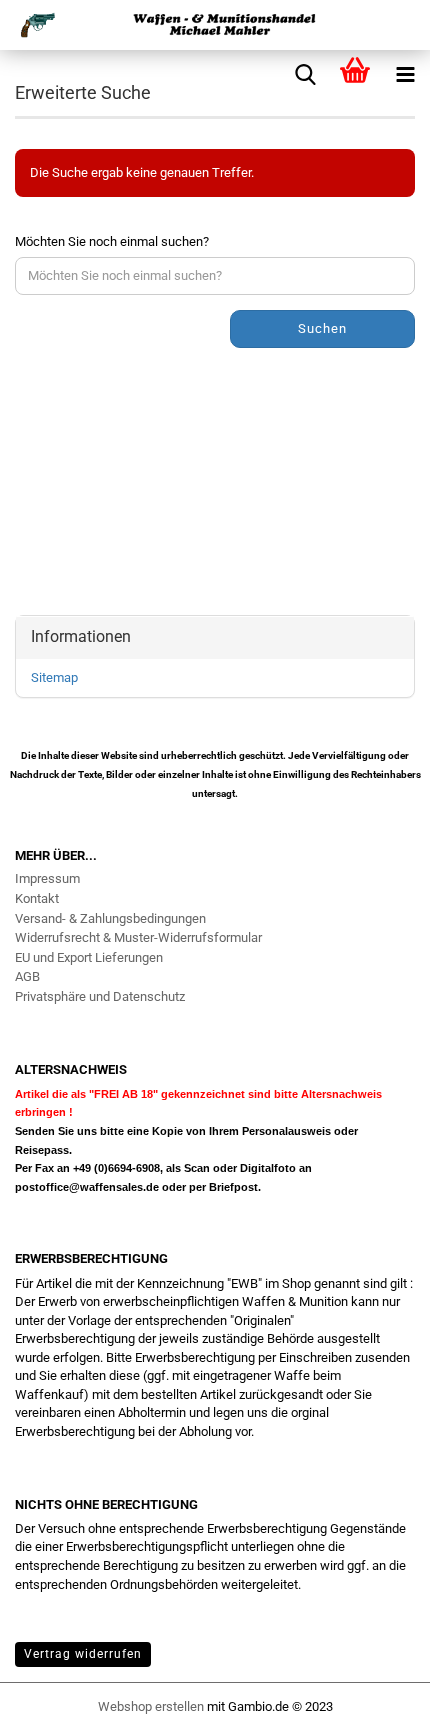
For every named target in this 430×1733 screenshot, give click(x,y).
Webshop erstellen (151, 1706)
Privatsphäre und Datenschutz (100, 996)
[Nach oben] (375, 1708)
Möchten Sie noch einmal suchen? (112, 241)
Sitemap (54, 677)
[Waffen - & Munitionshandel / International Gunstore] (215, 25)
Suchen (322, 328)
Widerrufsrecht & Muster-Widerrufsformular (138, 937)
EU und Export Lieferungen (89, 957)
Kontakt (37, 898)
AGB (27, 976)
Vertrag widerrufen (83, 1654)
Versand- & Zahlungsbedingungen (110, 918)
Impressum (47, 878)
